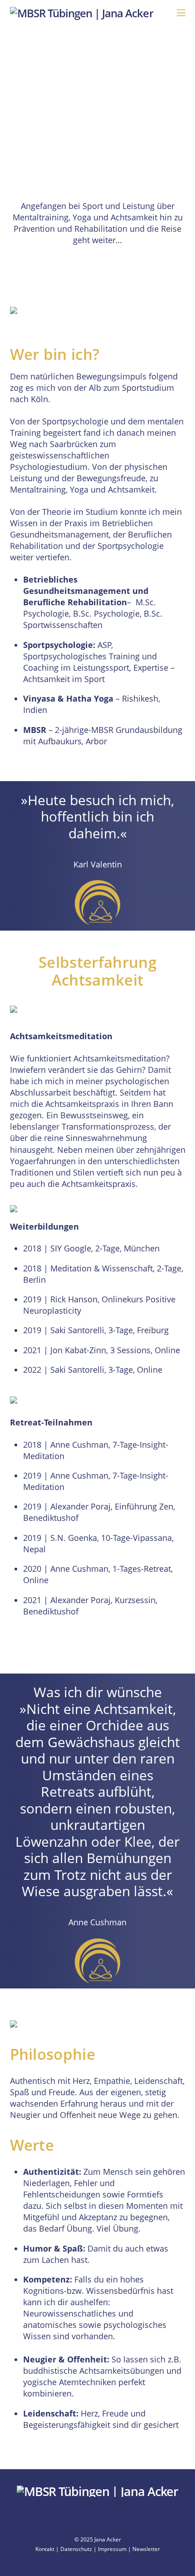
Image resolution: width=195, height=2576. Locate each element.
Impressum (112, 2549)
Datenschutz (76, 2549)
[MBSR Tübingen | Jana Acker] (82, 13)
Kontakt (45, 2549)
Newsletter (146, 2549)
